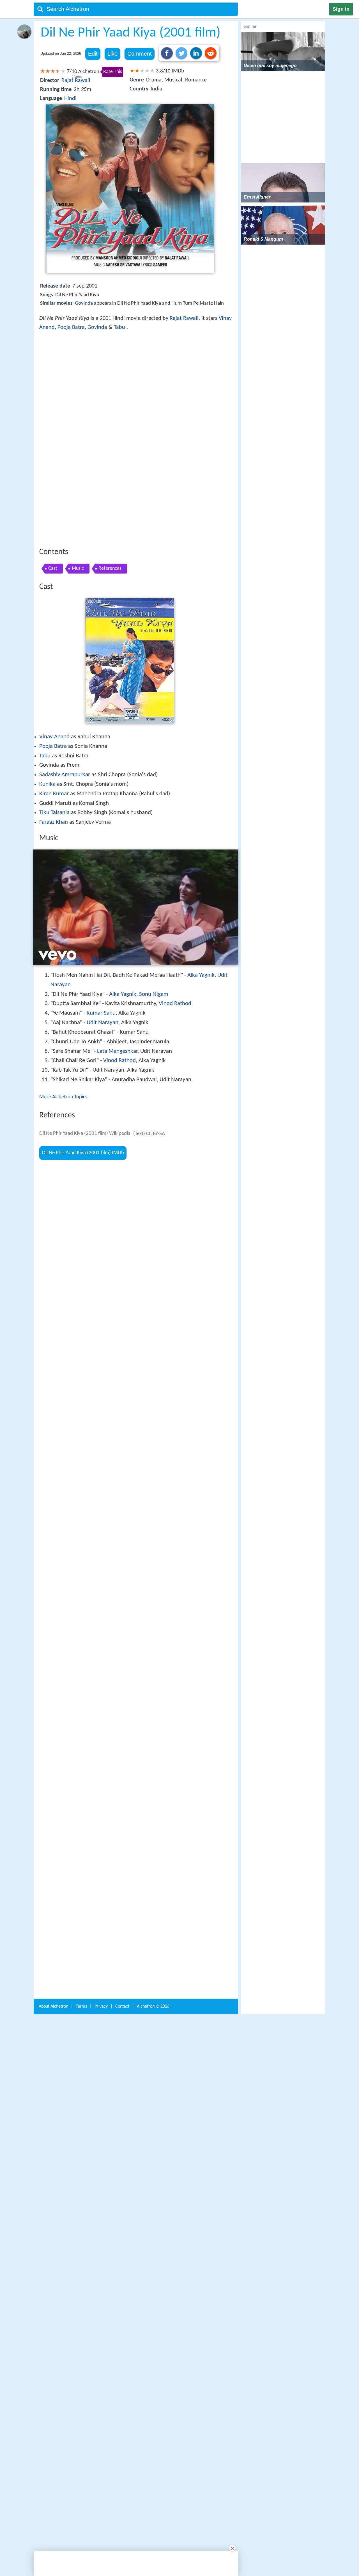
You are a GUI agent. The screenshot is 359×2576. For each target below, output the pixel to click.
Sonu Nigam (154, 912)
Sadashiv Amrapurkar (65, 692)
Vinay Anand (54, 654)
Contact (122, 1922)
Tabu (119, 327)
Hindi (70, 99)
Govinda (84, 303)
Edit (93, 54)
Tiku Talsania (54, 730)
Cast (53, 486)
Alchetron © (153, 1922)
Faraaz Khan (54, 740)
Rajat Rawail (76, 81)
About (53, 1922)
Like (112, 54)
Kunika (47, 702)
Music (78, 486)
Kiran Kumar (54, 711)
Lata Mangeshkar (117, 969)
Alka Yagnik (201, 893)
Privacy (101, 1922)
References (110, 486)
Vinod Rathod (175, 921)
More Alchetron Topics (63, 1015)
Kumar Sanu (101, 931)
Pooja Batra (71, 327)
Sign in (341, 9)
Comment (140, 54)
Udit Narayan (103, 940)
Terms (81, 1922)
